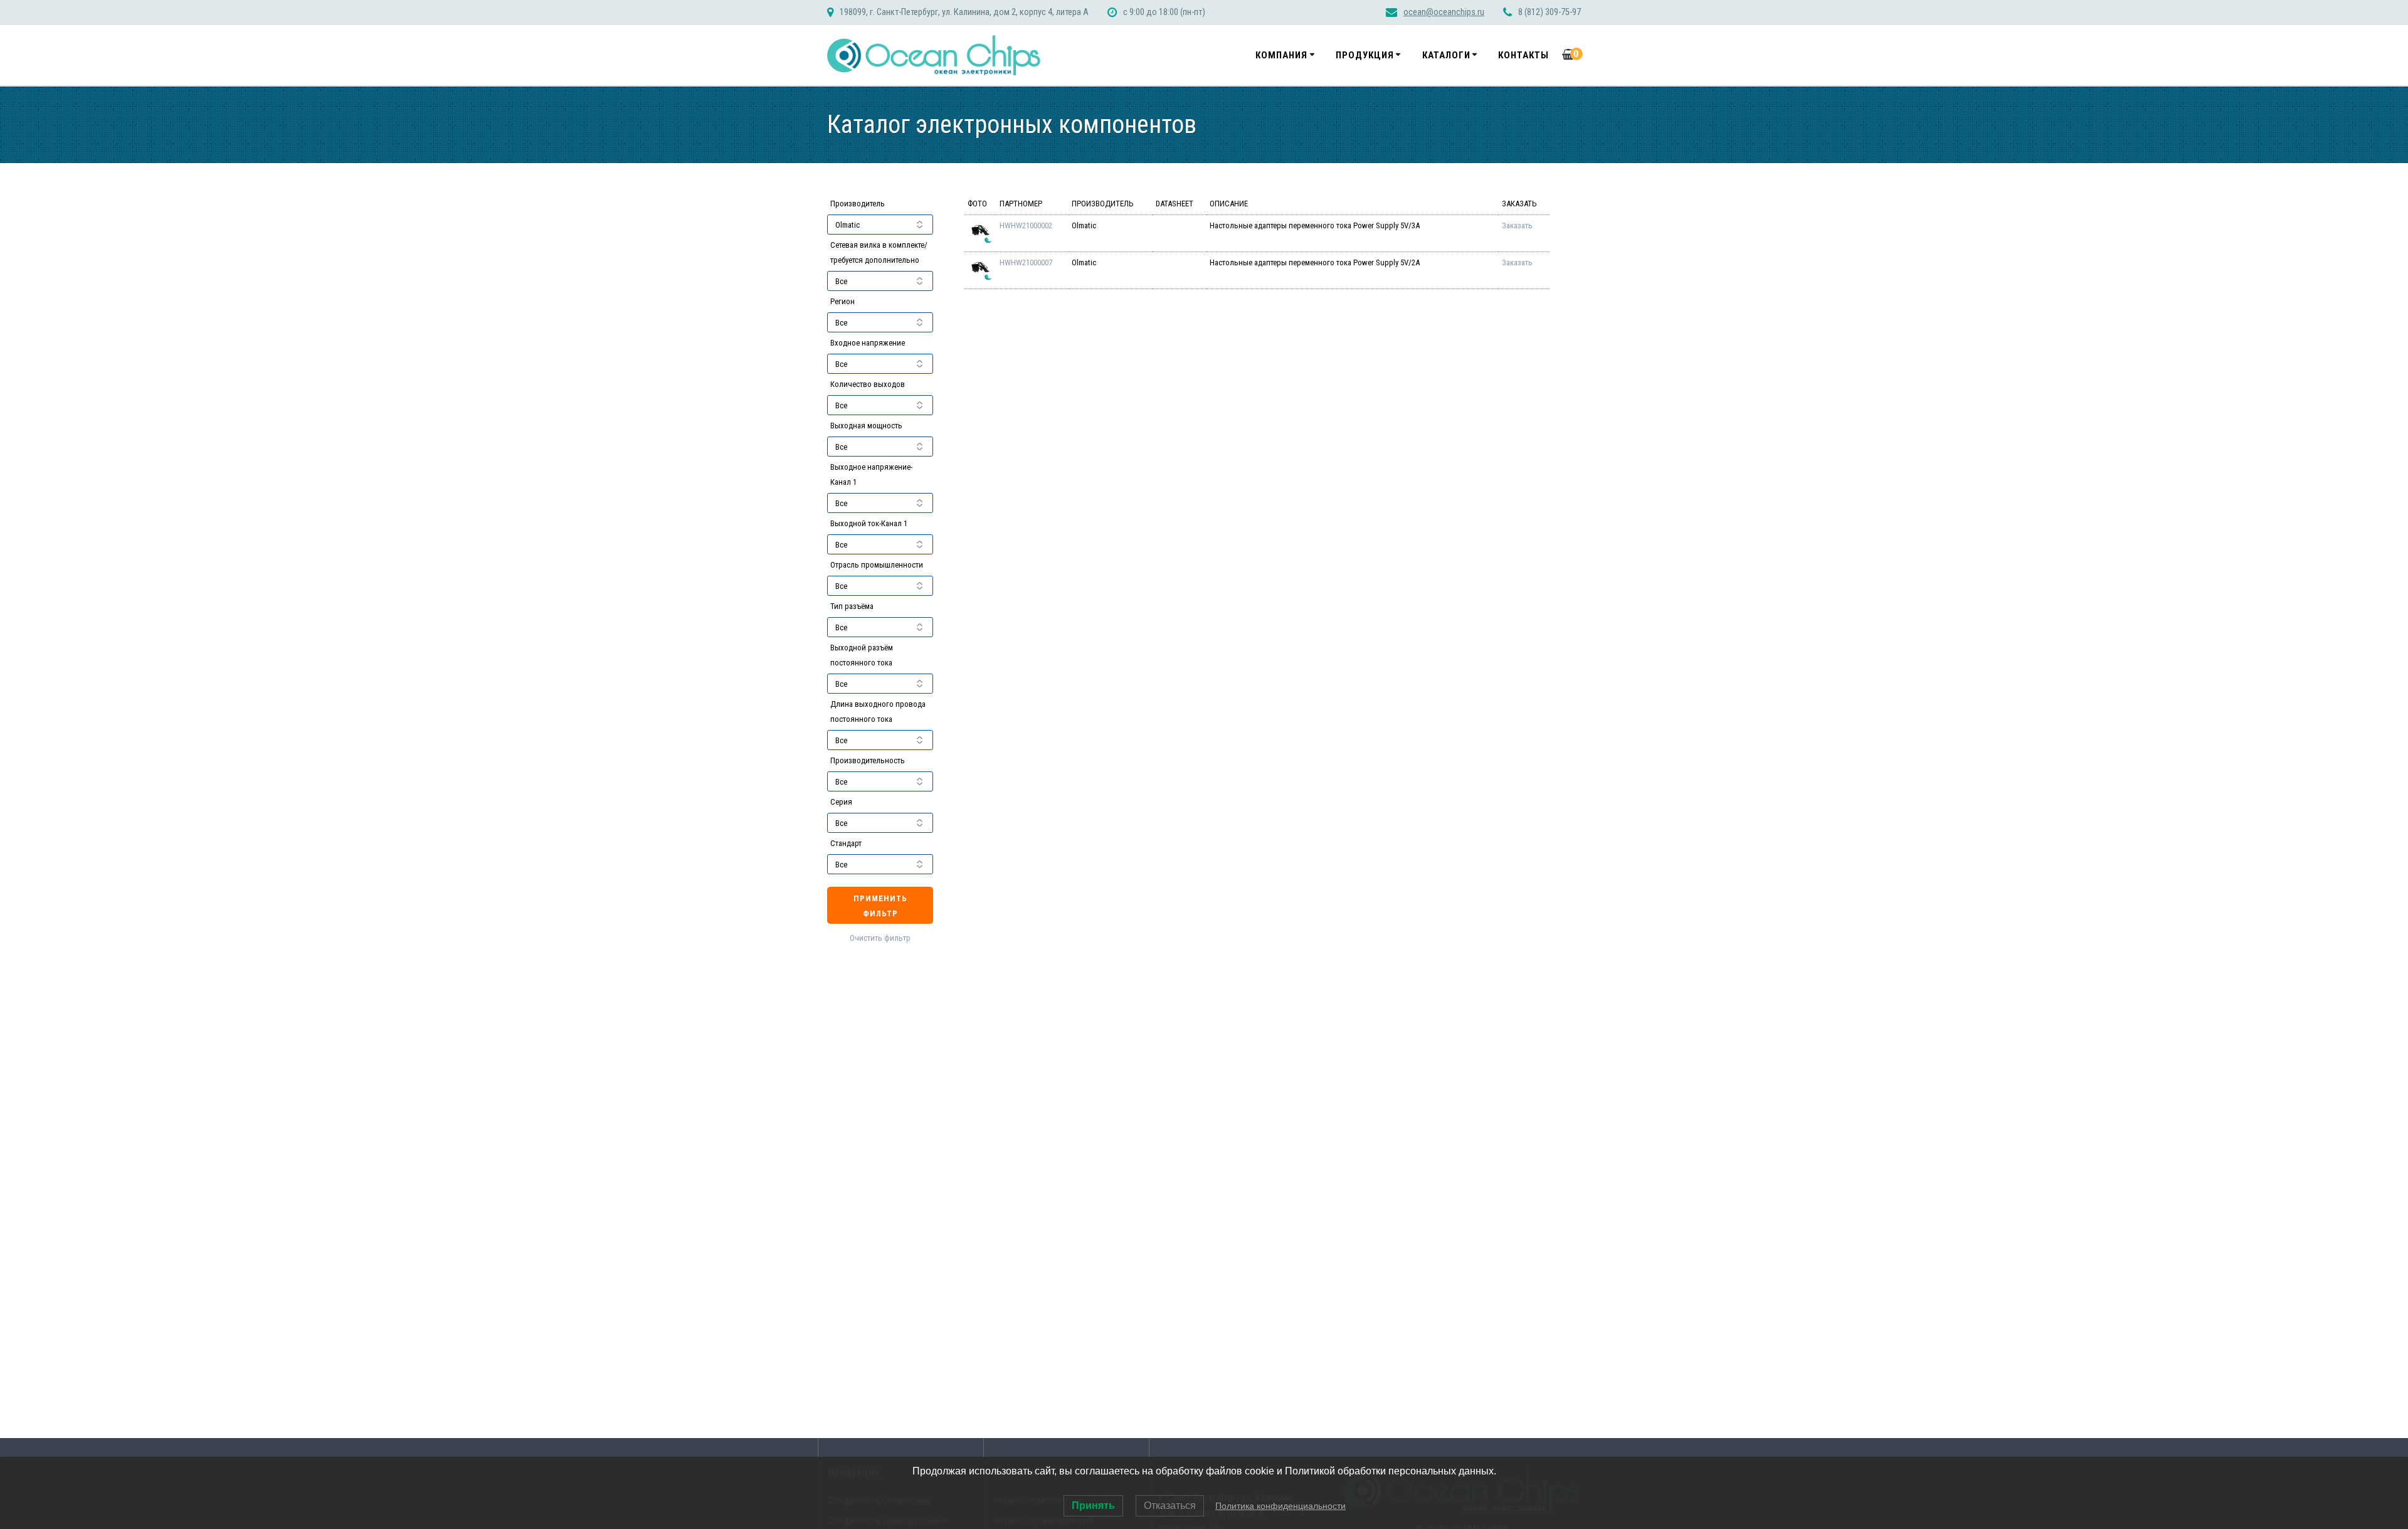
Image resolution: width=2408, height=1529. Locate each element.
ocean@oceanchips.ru (1444, 12)
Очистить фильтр (880, 938)
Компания (1281, 55)
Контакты (1523, 55)
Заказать (1517, 225)
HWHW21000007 (1026, 262)
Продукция (1365, 55)
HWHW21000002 (1026, 225)
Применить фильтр (880, 906)
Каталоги (1446, 55)
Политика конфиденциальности (1281, 1506)
